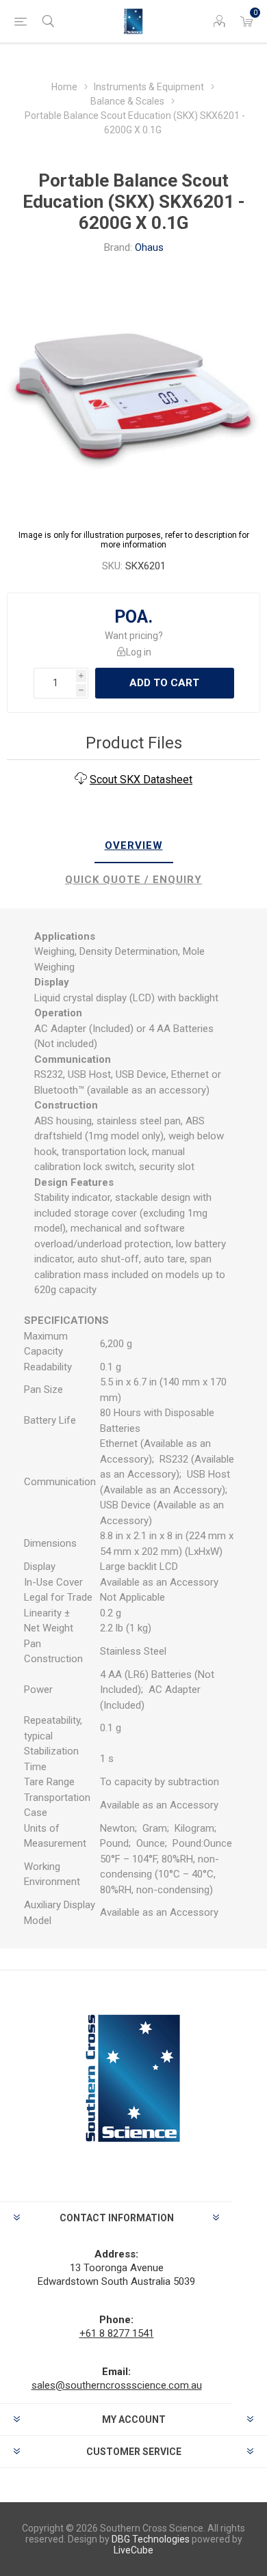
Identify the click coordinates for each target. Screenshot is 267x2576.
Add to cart (164, 683)
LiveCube (133, 2550)
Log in (139, 652)
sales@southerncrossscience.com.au (117, 2385)
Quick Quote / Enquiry (133, 880)
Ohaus (149, 247)
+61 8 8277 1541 (117, 2333)
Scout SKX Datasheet (141, 779)
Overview (134, 845)
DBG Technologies (151, 2539)
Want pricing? (134, 636)
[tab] (133, 846)
